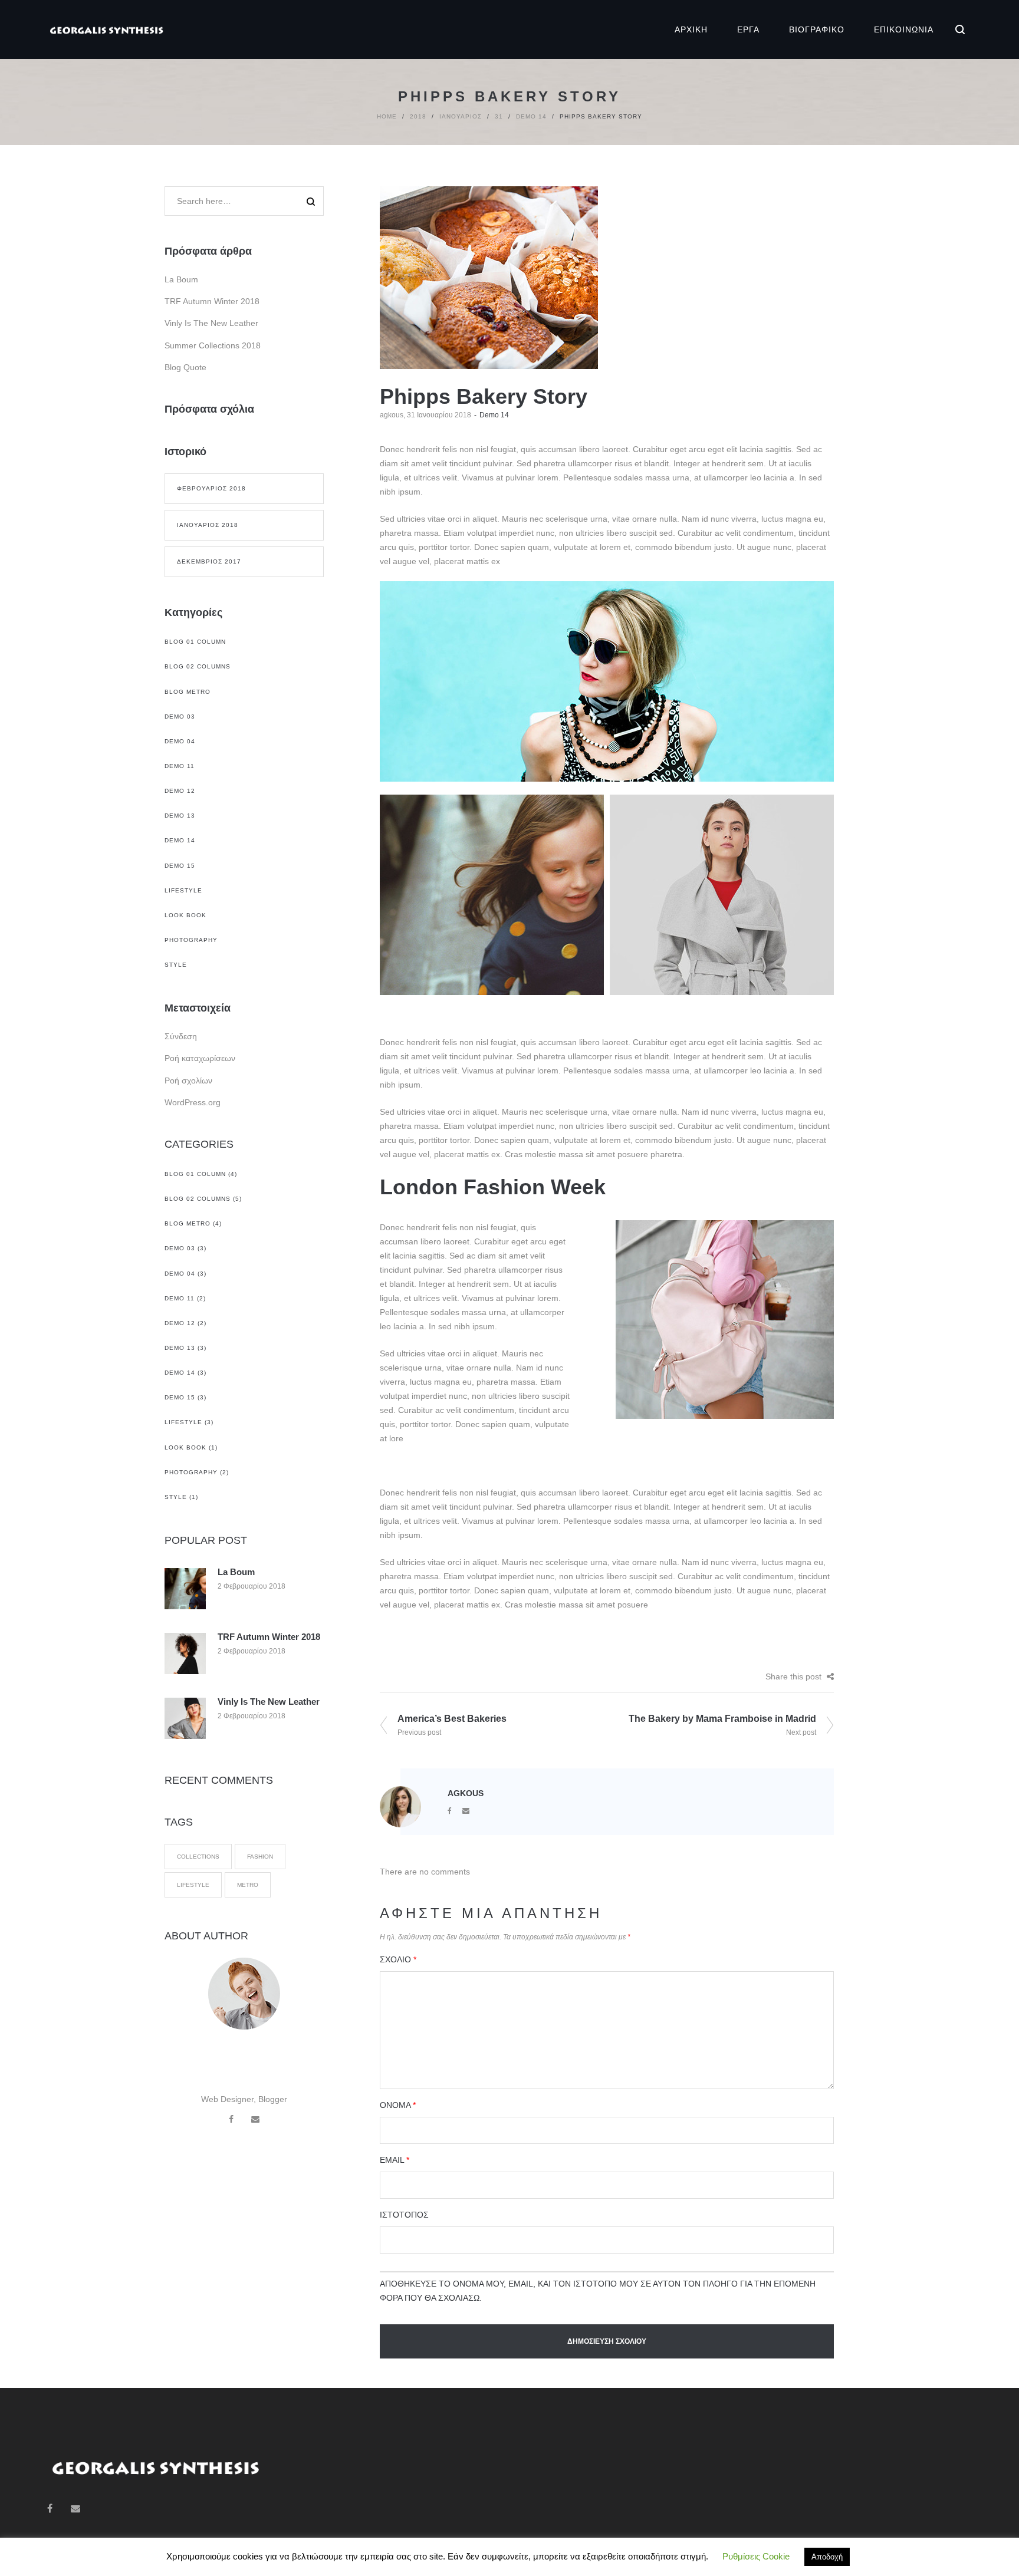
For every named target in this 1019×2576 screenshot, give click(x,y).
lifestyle (193, 1885)
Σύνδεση (181, 1036)
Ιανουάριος (461, 116)
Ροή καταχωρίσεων (200, 1058)
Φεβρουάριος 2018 (211, 488)
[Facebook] (450, 1811)
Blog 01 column (195, 642)
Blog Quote (185, 367)
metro (248, 1885)
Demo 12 (180, 791)
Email (395, 2160)
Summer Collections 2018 (213, 345)
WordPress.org (193, 1102)
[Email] (466, 1811)
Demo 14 (531, 116)
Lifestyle (183, 890)
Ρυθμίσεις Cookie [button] (756, 2556)
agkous (392, 415)
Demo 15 (180, 866)
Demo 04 (180, 741)
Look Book (185, 915)
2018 (418, 116)
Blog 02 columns (198, 666)
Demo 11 (180, 766)
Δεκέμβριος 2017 (209, 561)
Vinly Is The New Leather (211, 323)
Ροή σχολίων (188, 1081)
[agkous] (400, 1806)
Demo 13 (180, 816)
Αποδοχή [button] (827, 2557)
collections (198, 1857)
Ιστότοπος (404, 2215)
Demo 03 (180, 717)
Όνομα (398, 2105)
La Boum (181, 279)
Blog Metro (188, 692)
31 (499, 116)
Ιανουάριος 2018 (208, 525)
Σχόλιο (398, 1959)
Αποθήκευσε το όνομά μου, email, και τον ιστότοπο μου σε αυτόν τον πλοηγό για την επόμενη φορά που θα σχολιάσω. (598, 2291)
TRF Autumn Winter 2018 (212, 301)
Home (387, 116)
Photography (191, 940)
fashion (260, 1857)
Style (176, 965)
